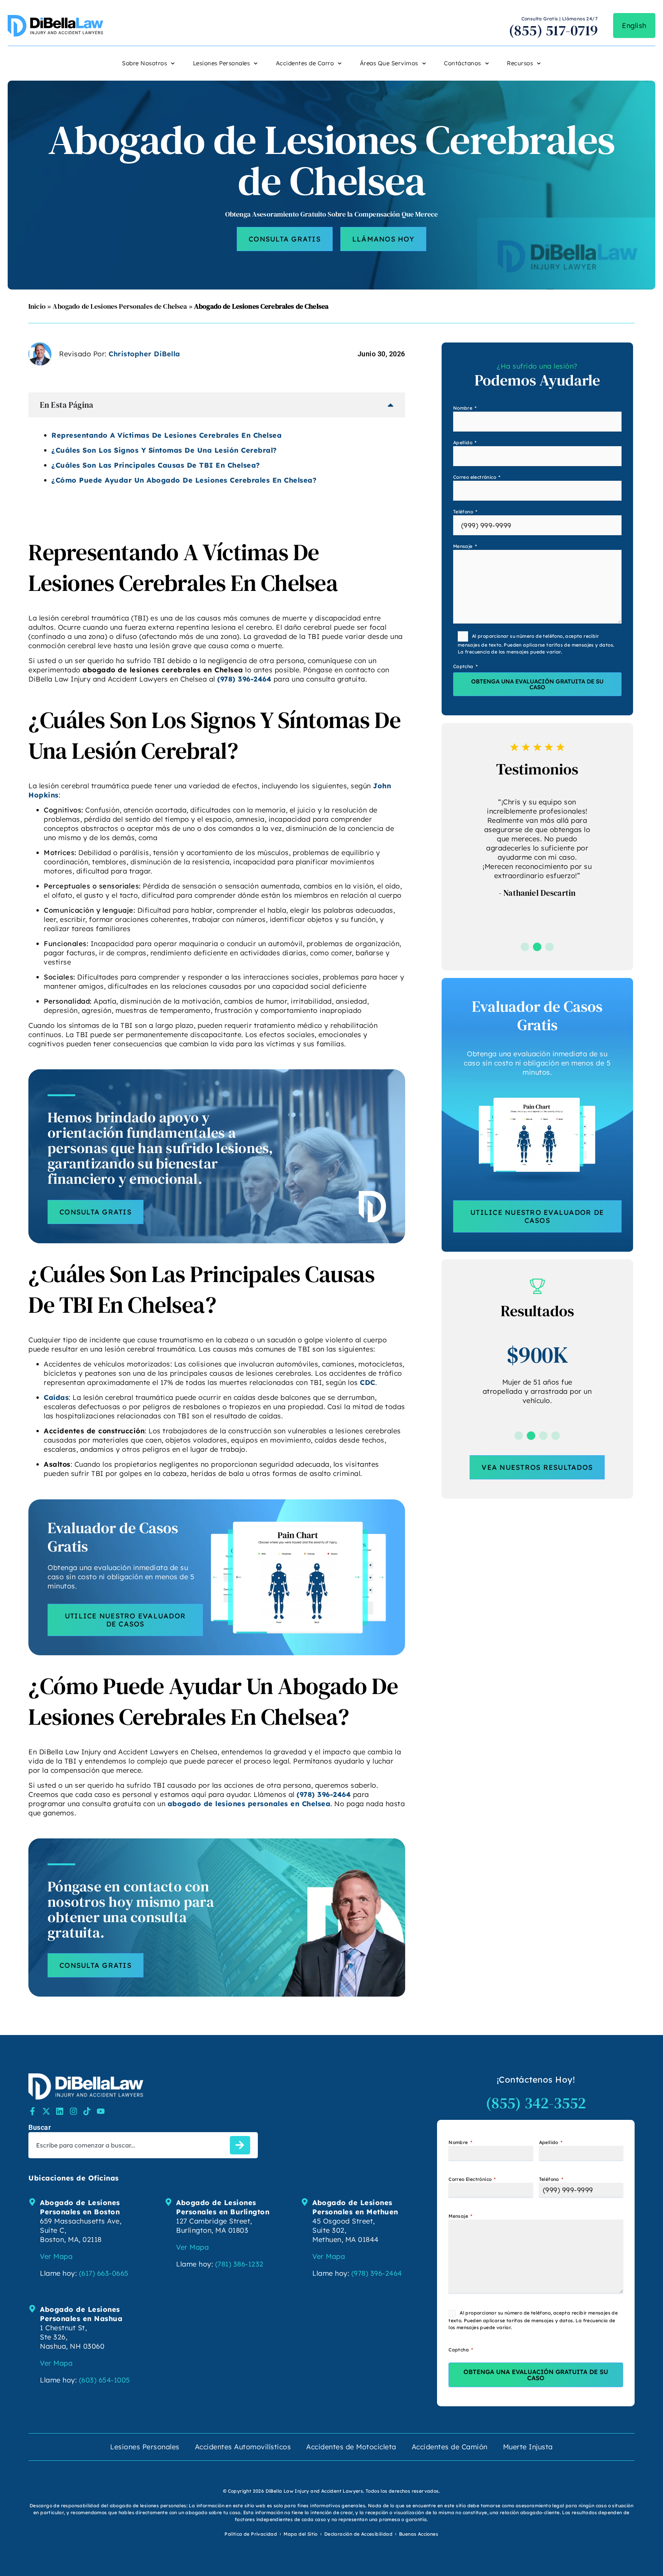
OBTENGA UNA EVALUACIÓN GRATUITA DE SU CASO (537, 684)
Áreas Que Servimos (389, 63)
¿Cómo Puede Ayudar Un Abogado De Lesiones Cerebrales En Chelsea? (184, 480)
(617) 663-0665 (104, 2273)
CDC (368, 1382)
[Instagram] (73, 2111)
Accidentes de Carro (305, 63)
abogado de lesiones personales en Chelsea (249, 1804)
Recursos (520, 63)
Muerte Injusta (528, 2447)
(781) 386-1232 (239, 2264)
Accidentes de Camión (450, 2447)
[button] (525, 947)
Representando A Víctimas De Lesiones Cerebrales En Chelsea (167, 435)
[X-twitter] (46, 2111)
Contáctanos (463, 63)
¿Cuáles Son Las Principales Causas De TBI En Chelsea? (156, 465)
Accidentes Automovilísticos (243, 2447)
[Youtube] (101, 2111)
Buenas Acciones (419, 2534)
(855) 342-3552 (536, 2103)
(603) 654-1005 (105, 2380)
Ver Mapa (56, 2256)
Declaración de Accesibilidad (358, 2534)
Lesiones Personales (222, 63)
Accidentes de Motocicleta (351, 2447)
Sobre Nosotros (144, 63)
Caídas (56, 1397)
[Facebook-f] (32, 2111)
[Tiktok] (87, 2111)
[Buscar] (240, 2145)
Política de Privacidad (251, 2534)
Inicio (37, 306)
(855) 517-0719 (553, 30)
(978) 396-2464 (244, 679)
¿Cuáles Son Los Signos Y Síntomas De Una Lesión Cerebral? (164, 450)
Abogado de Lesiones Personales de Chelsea (120, 306)
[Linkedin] (60, 2111)
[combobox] (128, 2145)
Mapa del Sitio (301, 2534)
